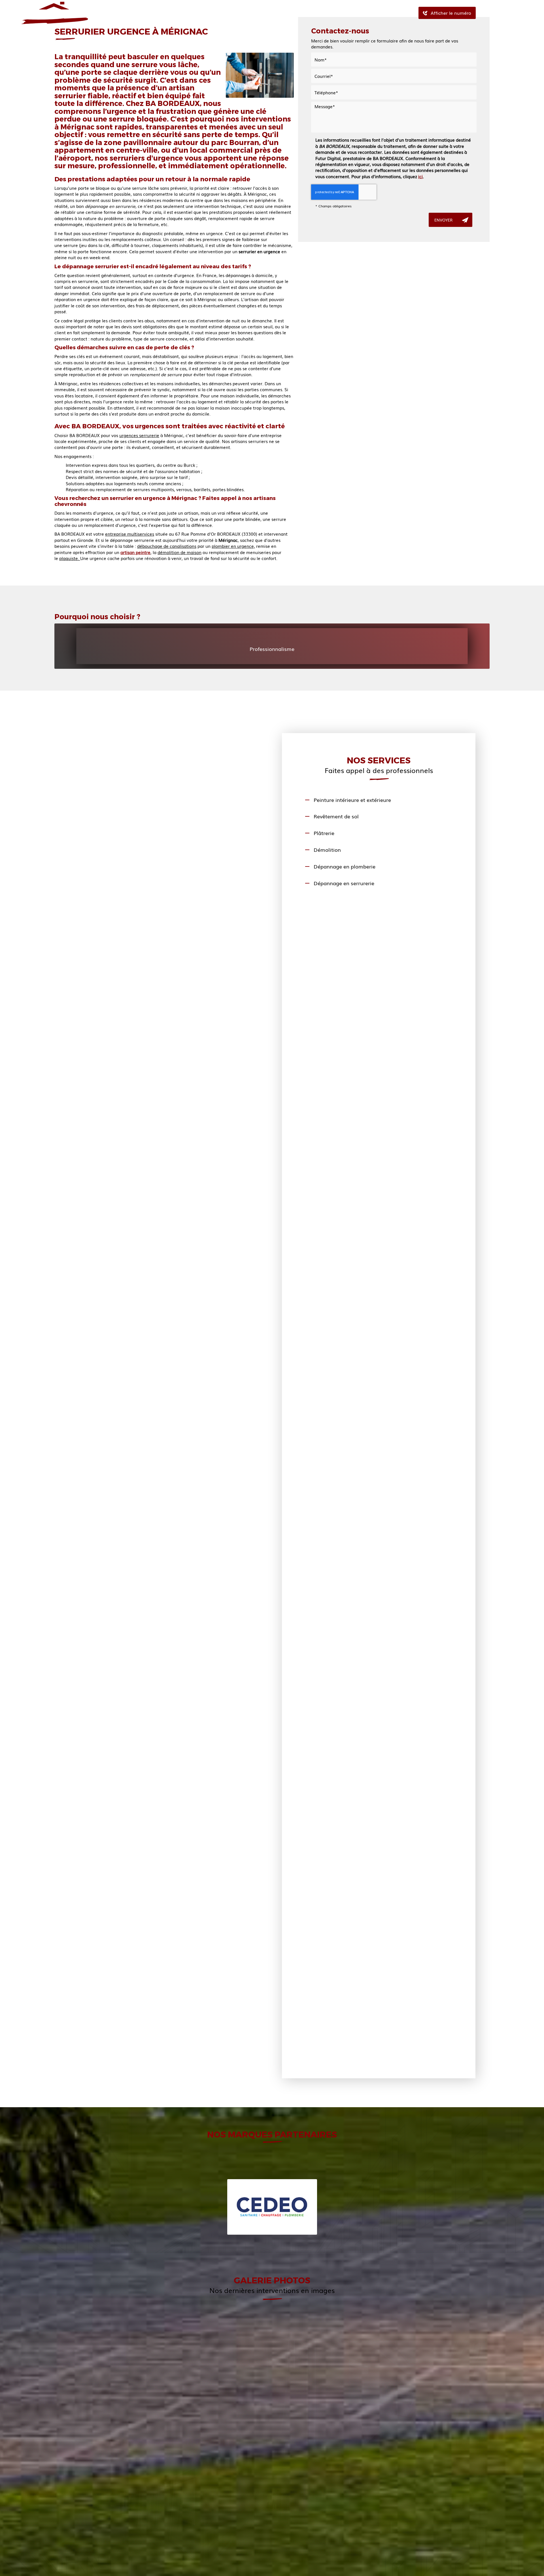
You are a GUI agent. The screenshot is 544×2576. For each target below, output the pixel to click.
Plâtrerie (324, 833)
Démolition (327, 850)
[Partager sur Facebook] (484, 13)
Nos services (249, 13)
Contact (329, 13)
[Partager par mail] (504, 13)
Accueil (162, 13)
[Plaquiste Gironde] (272, 2480)
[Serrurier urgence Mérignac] (260, 75)
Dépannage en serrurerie (344, 883)
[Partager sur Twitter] (494, 13)
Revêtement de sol (336, 816)
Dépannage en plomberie (345, 866)
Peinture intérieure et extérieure (352, 800)
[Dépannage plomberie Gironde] (417, 2367)
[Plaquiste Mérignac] (417, 2480)
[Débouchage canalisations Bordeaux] (199, 2367)
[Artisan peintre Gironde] (127, 2480)
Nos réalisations (292, 13)
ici (420, 176)
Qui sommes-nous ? (203, 13)
